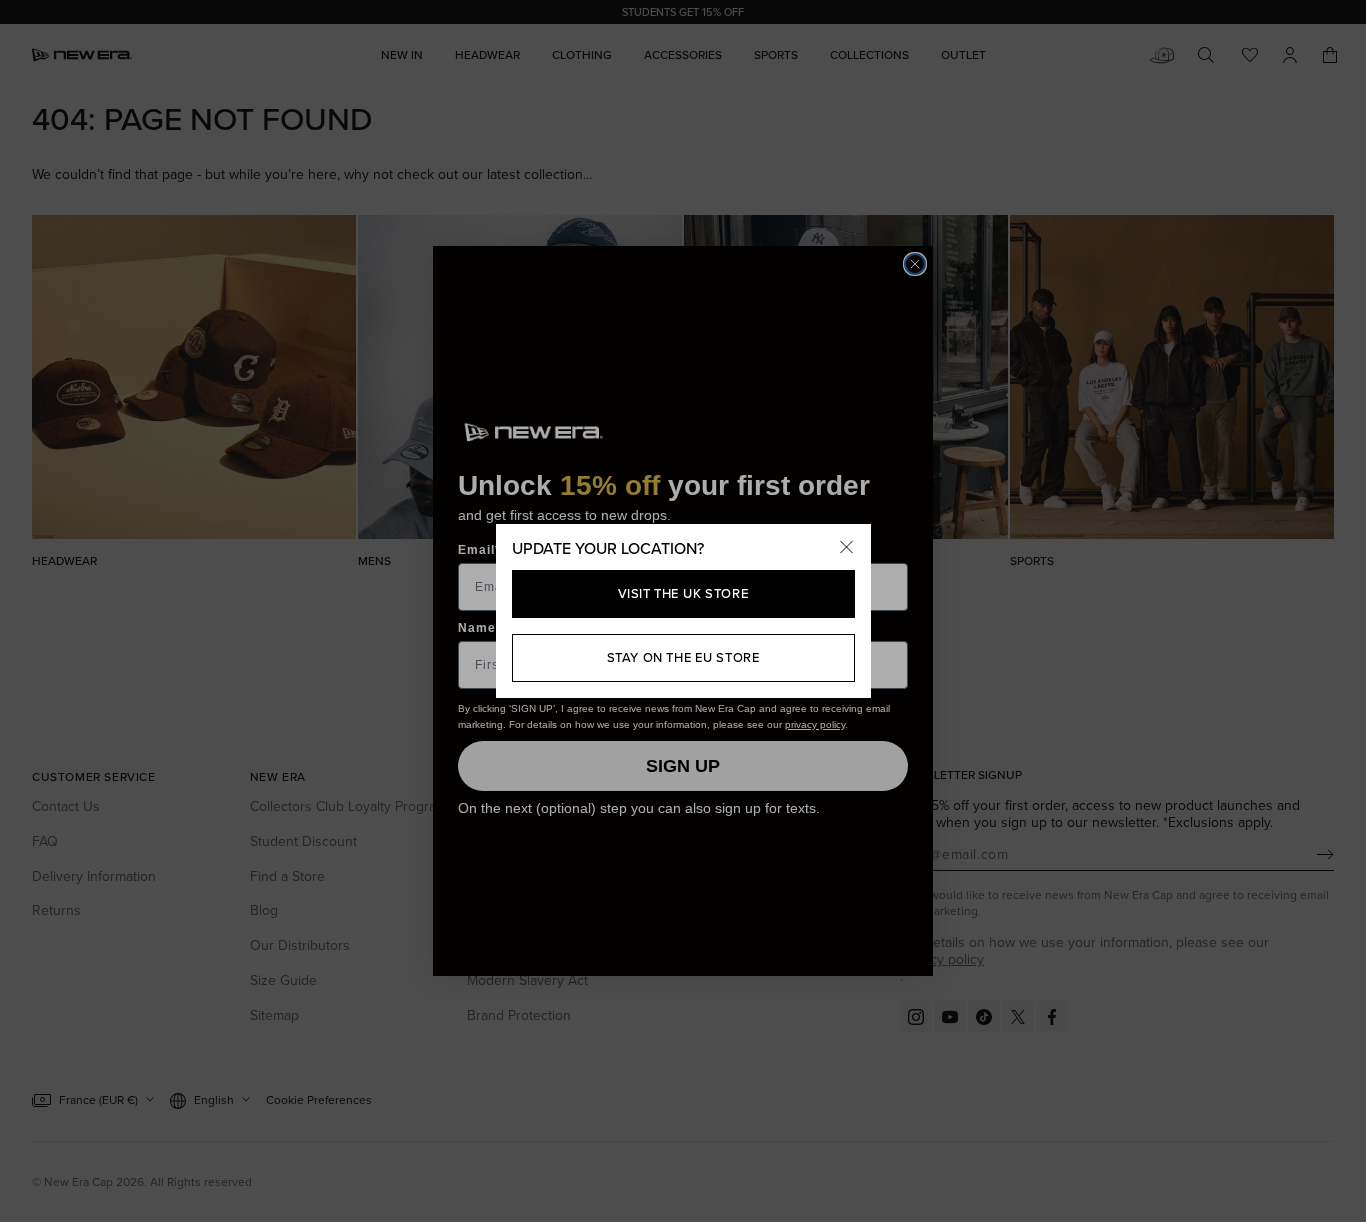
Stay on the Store (683, 657)
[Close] (847, 548)
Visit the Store (683, 593)
